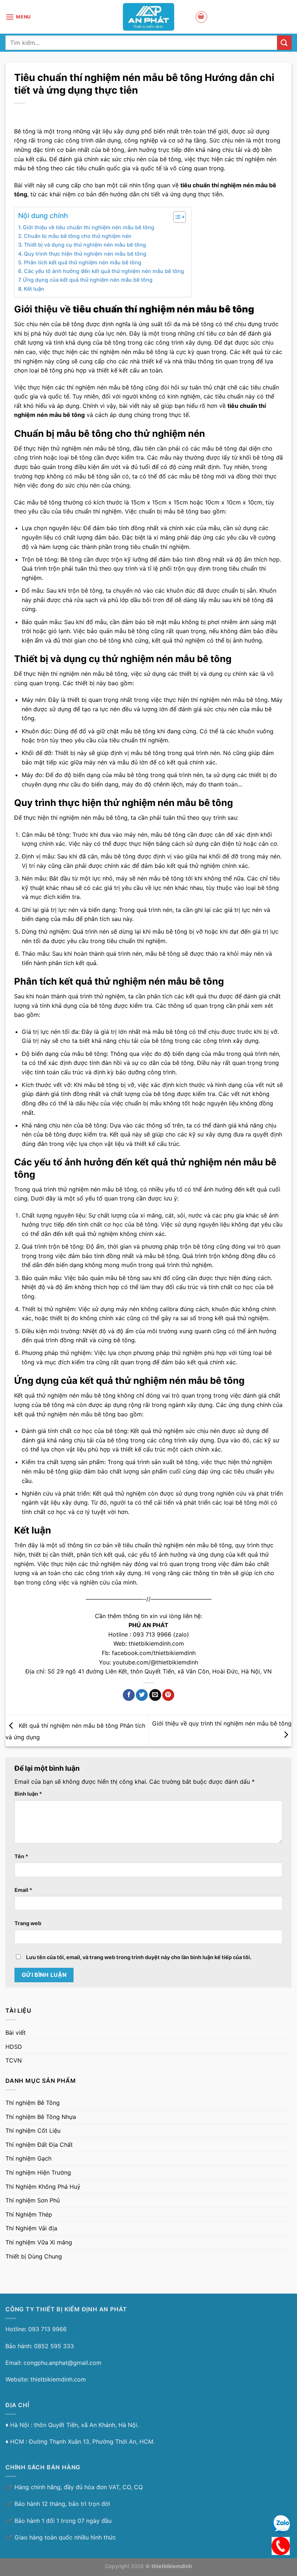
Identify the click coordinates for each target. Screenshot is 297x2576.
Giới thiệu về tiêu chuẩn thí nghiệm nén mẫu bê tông (89, 227)
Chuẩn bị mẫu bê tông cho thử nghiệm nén (78, 236)
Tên (21, 1856)
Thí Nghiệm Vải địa (31, 2228)
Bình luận (28, 1794)
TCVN (14, 2060)
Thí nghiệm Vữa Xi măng (39, 2242)
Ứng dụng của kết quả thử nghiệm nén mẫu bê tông (88, 280)
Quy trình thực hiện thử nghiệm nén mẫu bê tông (85, 254)
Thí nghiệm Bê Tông (33, 2103)
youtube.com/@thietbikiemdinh (155, 1662)
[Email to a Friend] (155, 1695)
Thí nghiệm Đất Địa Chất (39, 2145)
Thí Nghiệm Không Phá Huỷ (43, 2187)
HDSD (14, 2047)
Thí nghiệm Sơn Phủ (33, 2200)
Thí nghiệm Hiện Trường (38, 2172)
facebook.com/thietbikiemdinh (154, 1653)
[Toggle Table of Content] (176, 217)
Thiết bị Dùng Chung (34, 2256)
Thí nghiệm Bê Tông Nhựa (41, 2117)
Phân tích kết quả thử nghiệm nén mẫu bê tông (83, 262)
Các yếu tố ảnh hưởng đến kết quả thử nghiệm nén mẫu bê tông (104, 271)
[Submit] (284, 42)
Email (23, 1890)
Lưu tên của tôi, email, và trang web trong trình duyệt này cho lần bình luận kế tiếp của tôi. (139, 1957)
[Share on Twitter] (142, 1695)
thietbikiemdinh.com (156, 1643)
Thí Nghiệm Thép (29, 2214)
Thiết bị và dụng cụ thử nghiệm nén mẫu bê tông (85, 245)
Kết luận (34, 289)
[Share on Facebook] (129, 1695)
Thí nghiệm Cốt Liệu (33, 2131)
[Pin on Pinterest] (168, 1695)
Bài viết (16, 2033)
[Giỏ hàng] (201, 17)
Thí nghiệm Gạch (28, 2158)
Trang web (28, 1923)
